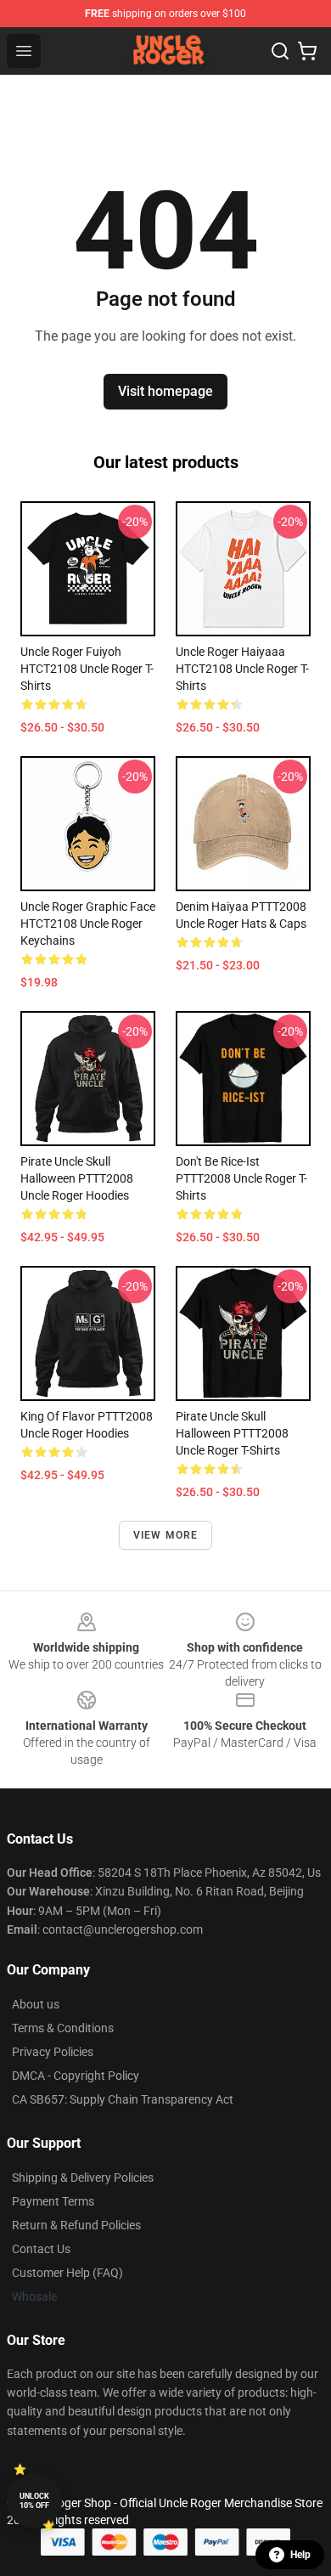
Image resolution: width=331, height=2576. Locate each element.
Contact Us (41, 2249)
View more (166, 1535)
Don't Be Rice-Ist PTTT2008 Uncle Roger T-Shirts (241, 1178)
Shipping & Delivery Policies (83, 2178)
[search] (280, 51)
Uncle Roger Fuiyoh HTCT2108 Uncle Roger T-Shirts (87, 669)
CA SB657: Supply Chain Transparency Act (123, 2099)
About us (36, 2004)
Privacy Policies (53, 2052)
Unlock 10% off (34, 2501)
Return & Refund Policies (76, 2225)
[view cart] (307, 51)
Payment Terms (53, 2201)
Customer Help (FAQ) (67, 2273)
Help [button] (300, 2555)
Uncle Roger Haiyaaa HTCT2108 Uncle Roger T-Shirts (242, 669)
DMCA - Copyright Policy (76, 2076)
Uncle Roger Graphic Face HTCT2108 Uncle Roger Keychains (88, 924)
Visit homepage (165, 391)
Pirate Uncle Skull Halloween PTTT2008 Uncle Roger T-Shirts (232, 1433)
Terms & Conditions (63, 2028)
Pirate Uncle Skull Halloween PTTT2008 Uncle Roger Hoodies (77, 1178)
